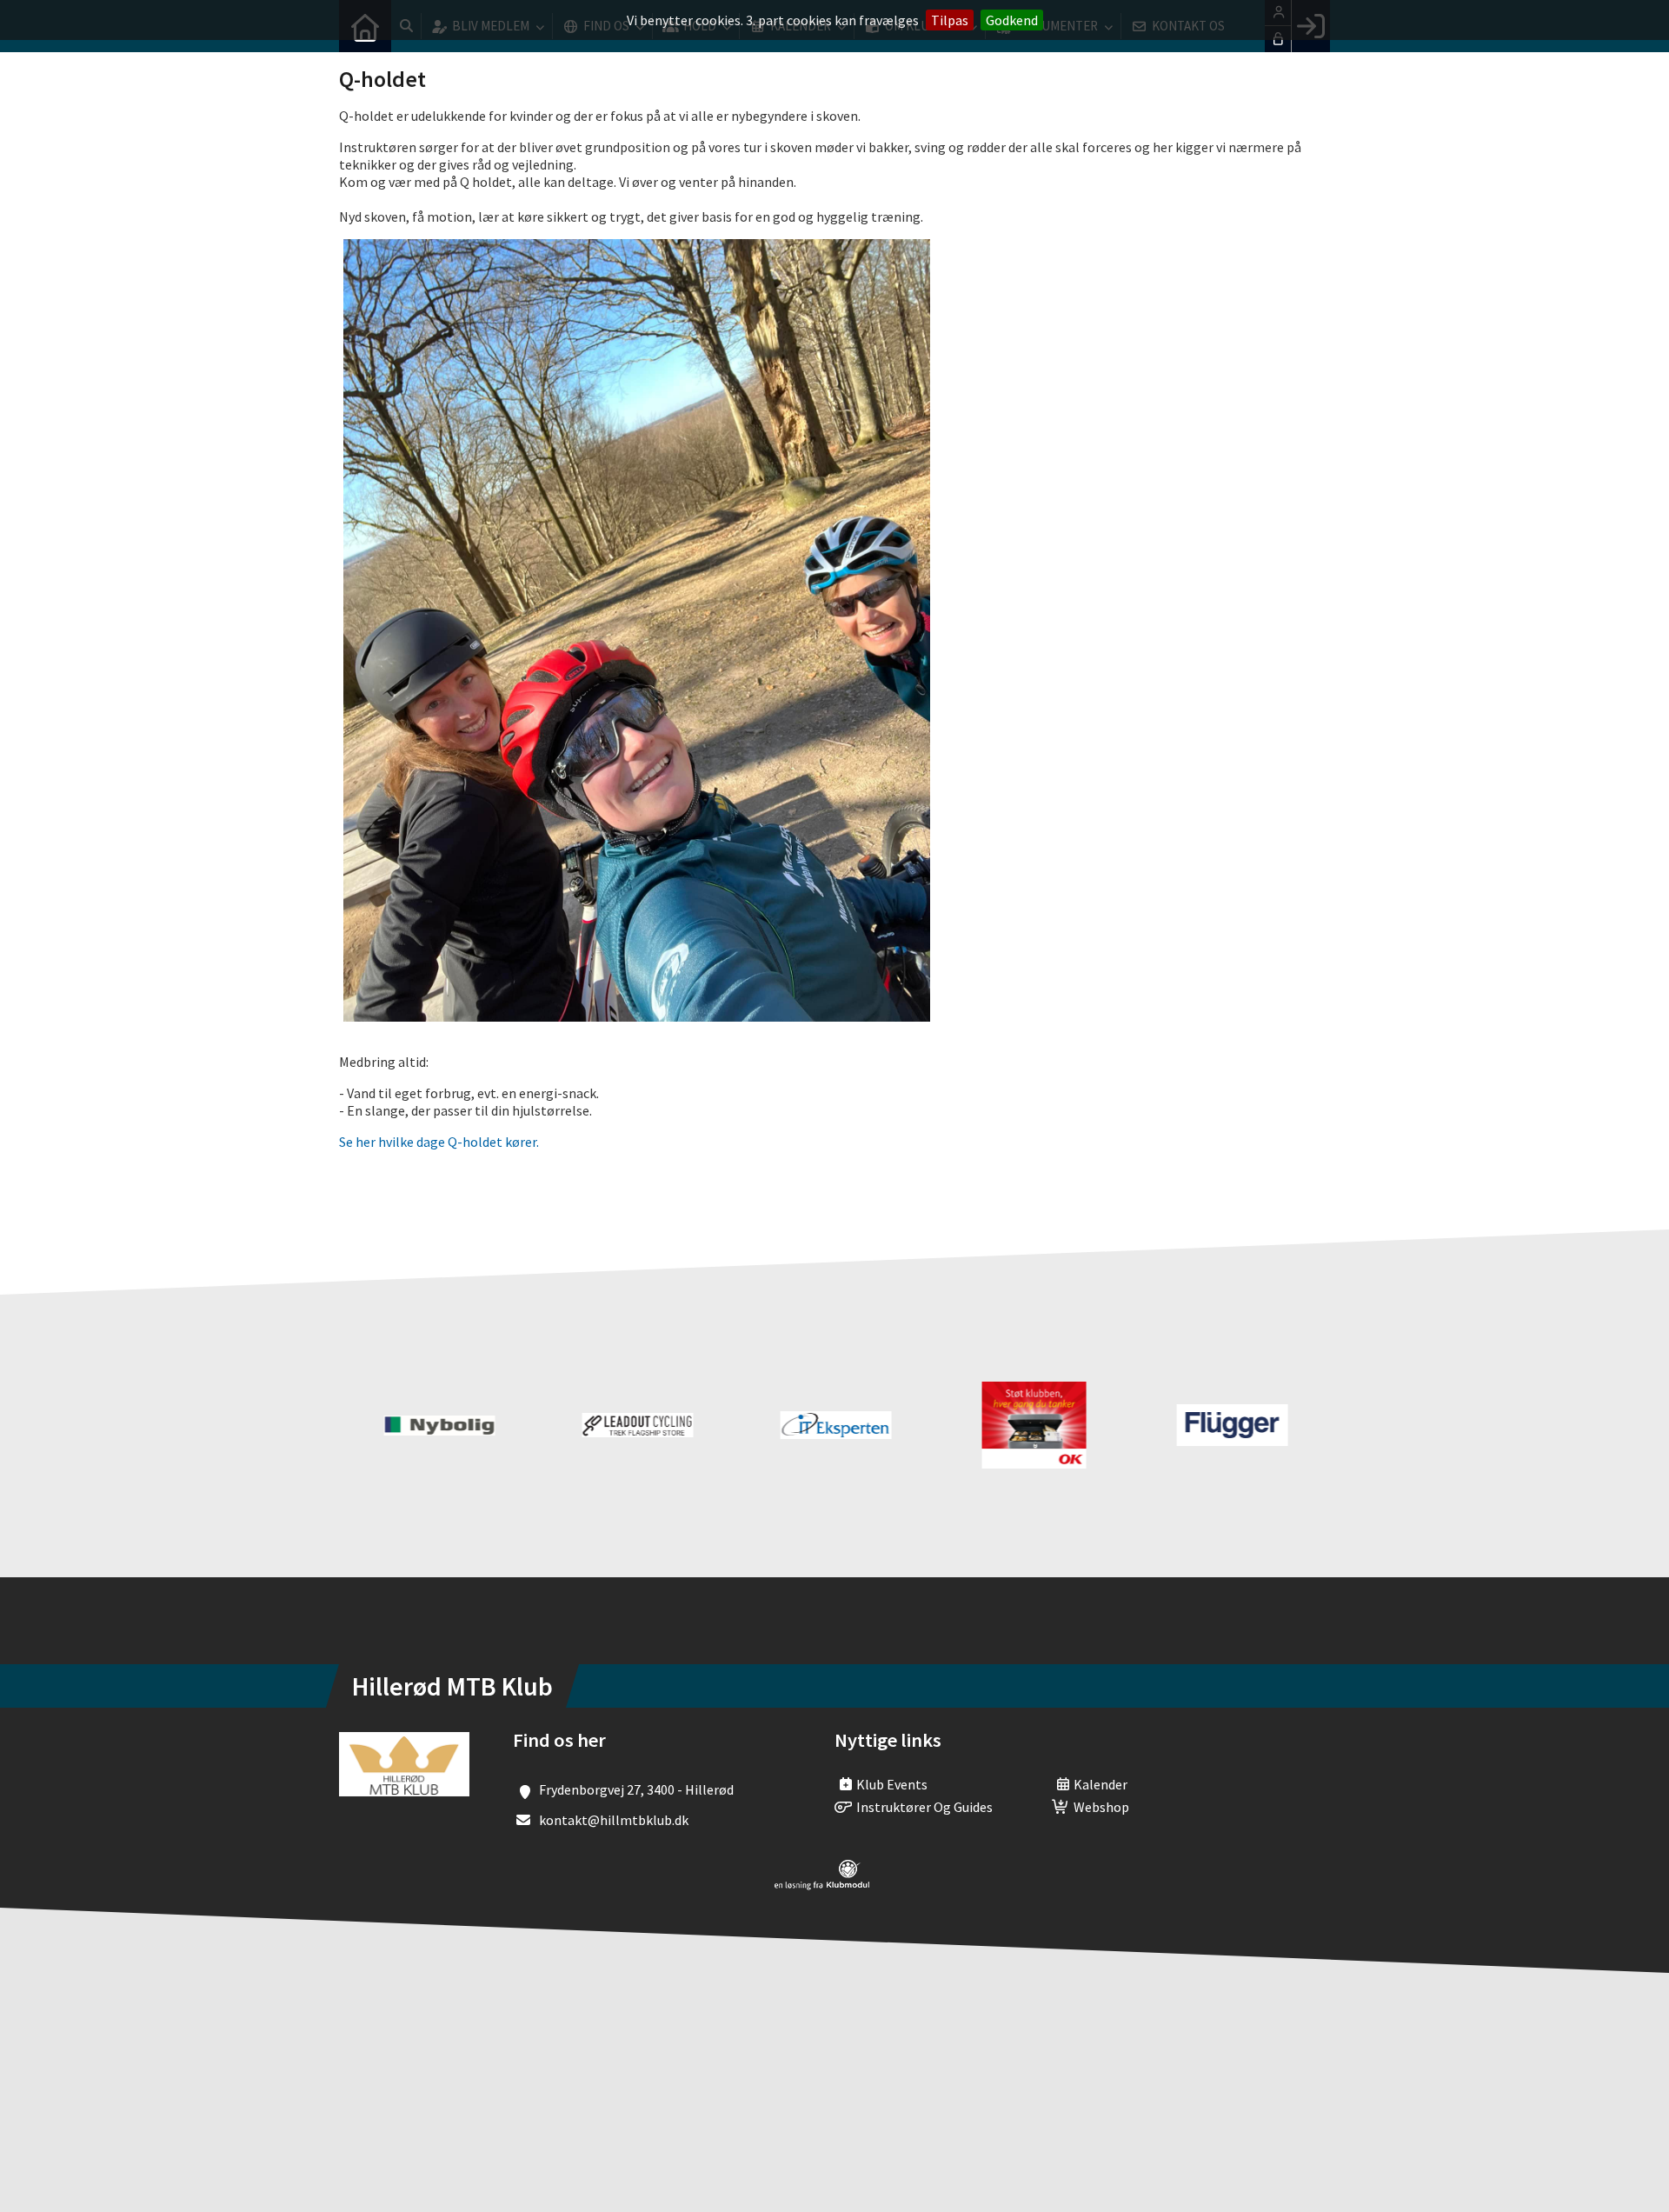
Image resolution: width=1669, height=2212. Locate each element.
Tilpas (950, 20)
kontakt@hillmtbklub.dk (614, 1820)
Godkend (1012, 20)
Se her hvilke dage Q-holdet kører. (439, 1142)
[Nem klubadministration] (822, 1885)
